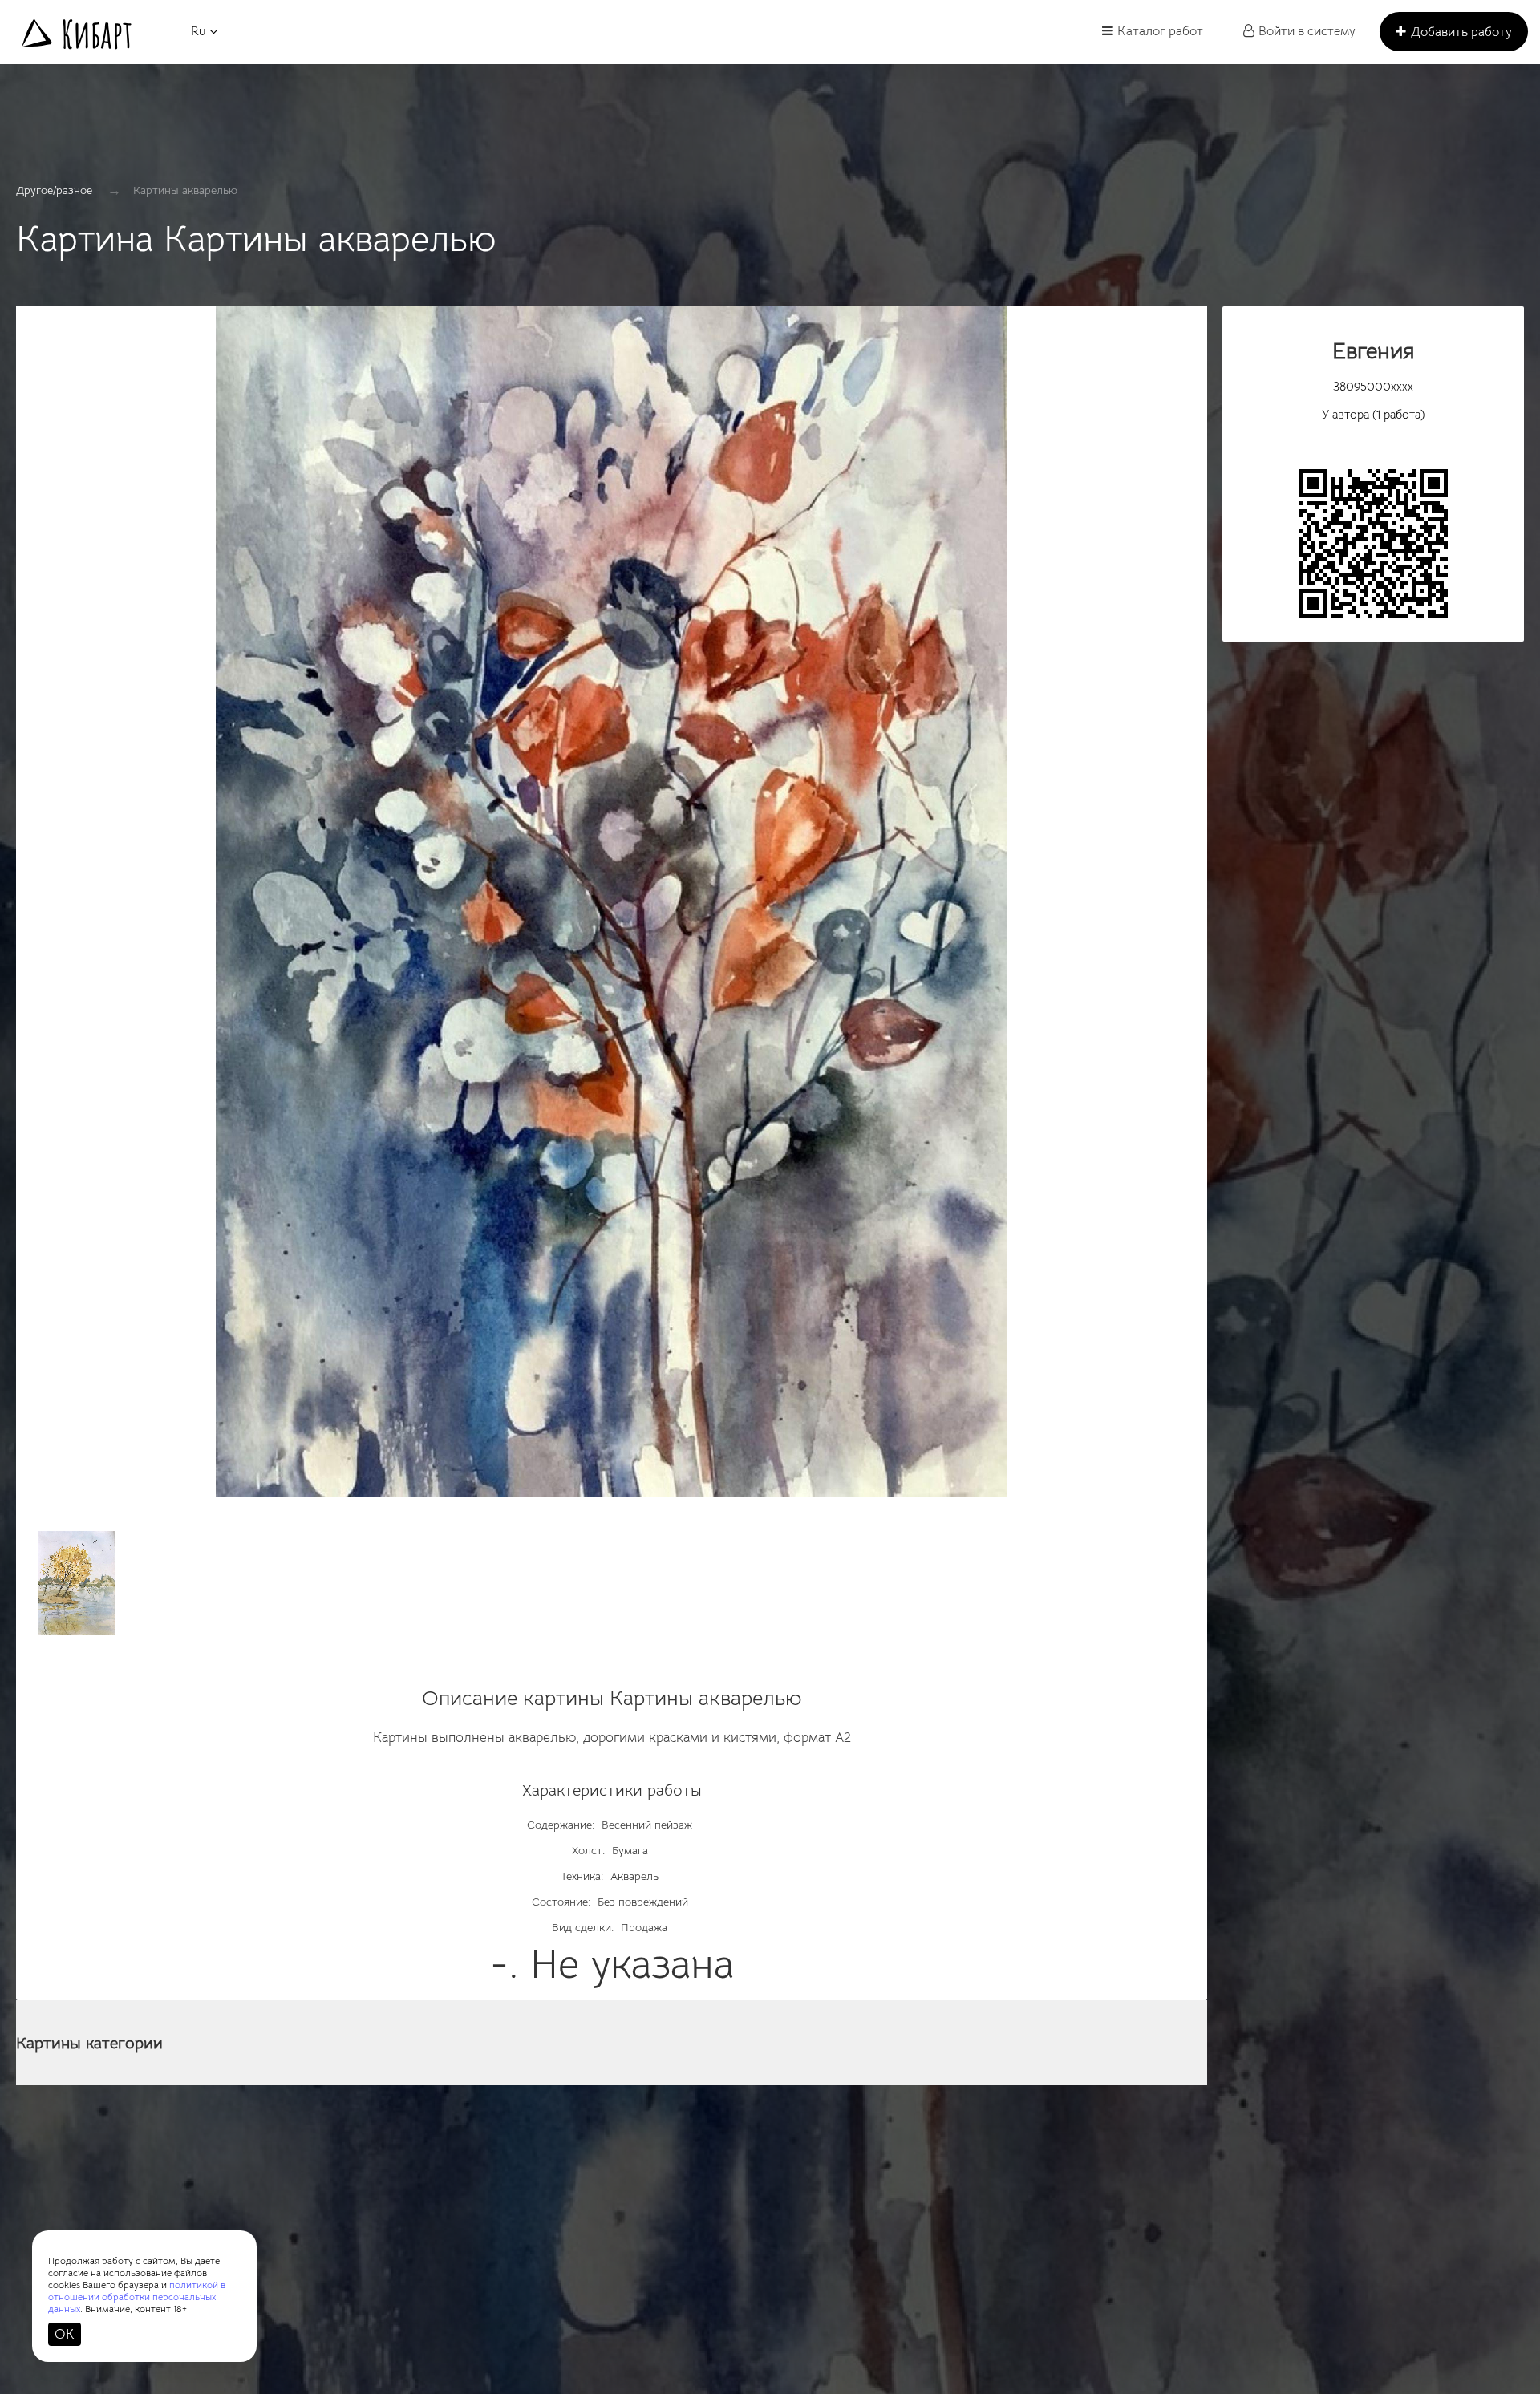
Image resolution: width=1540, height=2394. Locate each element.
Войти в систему (1307, 31)
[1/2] (612, 910)
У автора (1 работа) (1373, 414)
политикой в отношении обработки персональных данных (137, 2297)
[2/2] (76, 1583)
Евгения (1374, 351)
